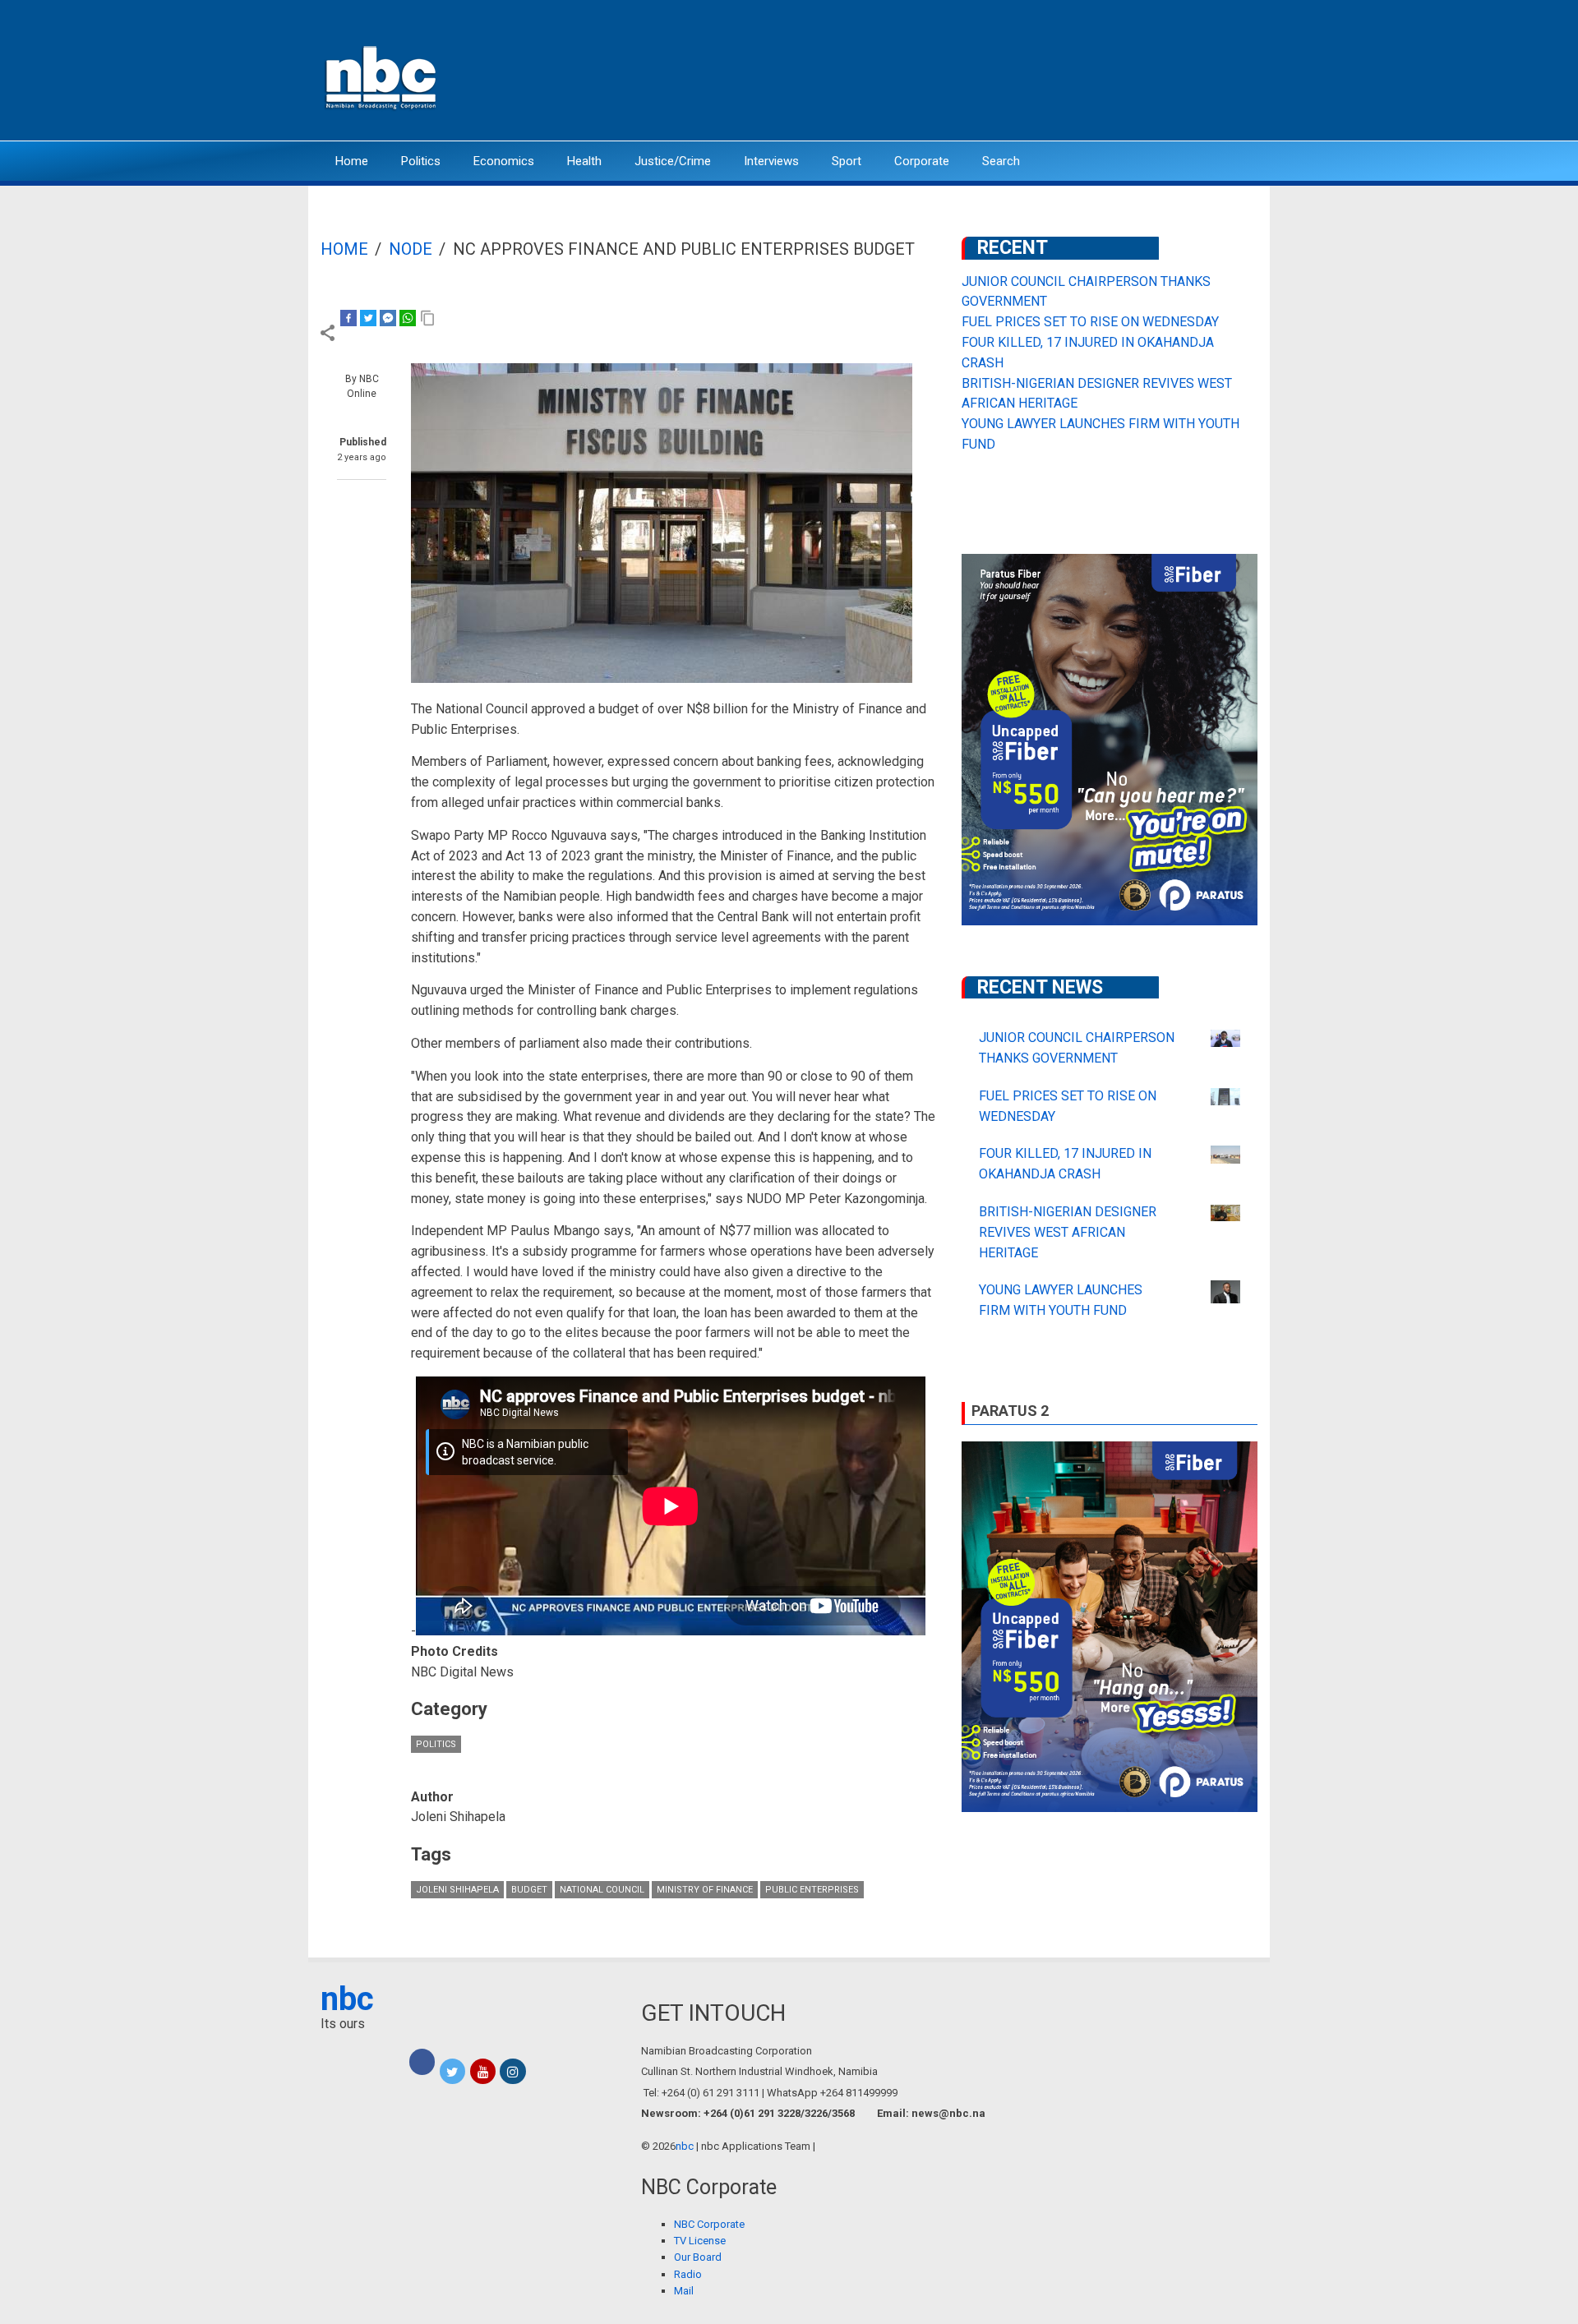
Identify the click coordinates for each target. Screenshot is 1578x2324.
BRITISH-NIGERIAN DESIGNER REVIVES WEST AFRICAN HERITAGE (1068, 1232)
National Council (602, 1890)
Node (411, 249)
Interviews (771, 161)
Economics (504, 161)
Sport (847, 161)
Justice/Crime (673, 161)
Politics (421, 161)
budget (529, 1890)
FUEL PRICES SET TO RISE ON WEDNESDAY (1090, 322)
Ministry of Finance (705, 1890)
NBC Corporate (709, 2224)
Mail (684, 2291)
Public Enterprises (812, 1890)
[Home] (382, 76)
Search (1001, 161)
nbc (347, 1999)
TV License (700, 2241)
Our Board (698, 2257)
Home (352, 161)
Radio (688, 2274)
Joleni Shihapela (457, 1890)
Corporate (922, 161)
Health (584, 161)
